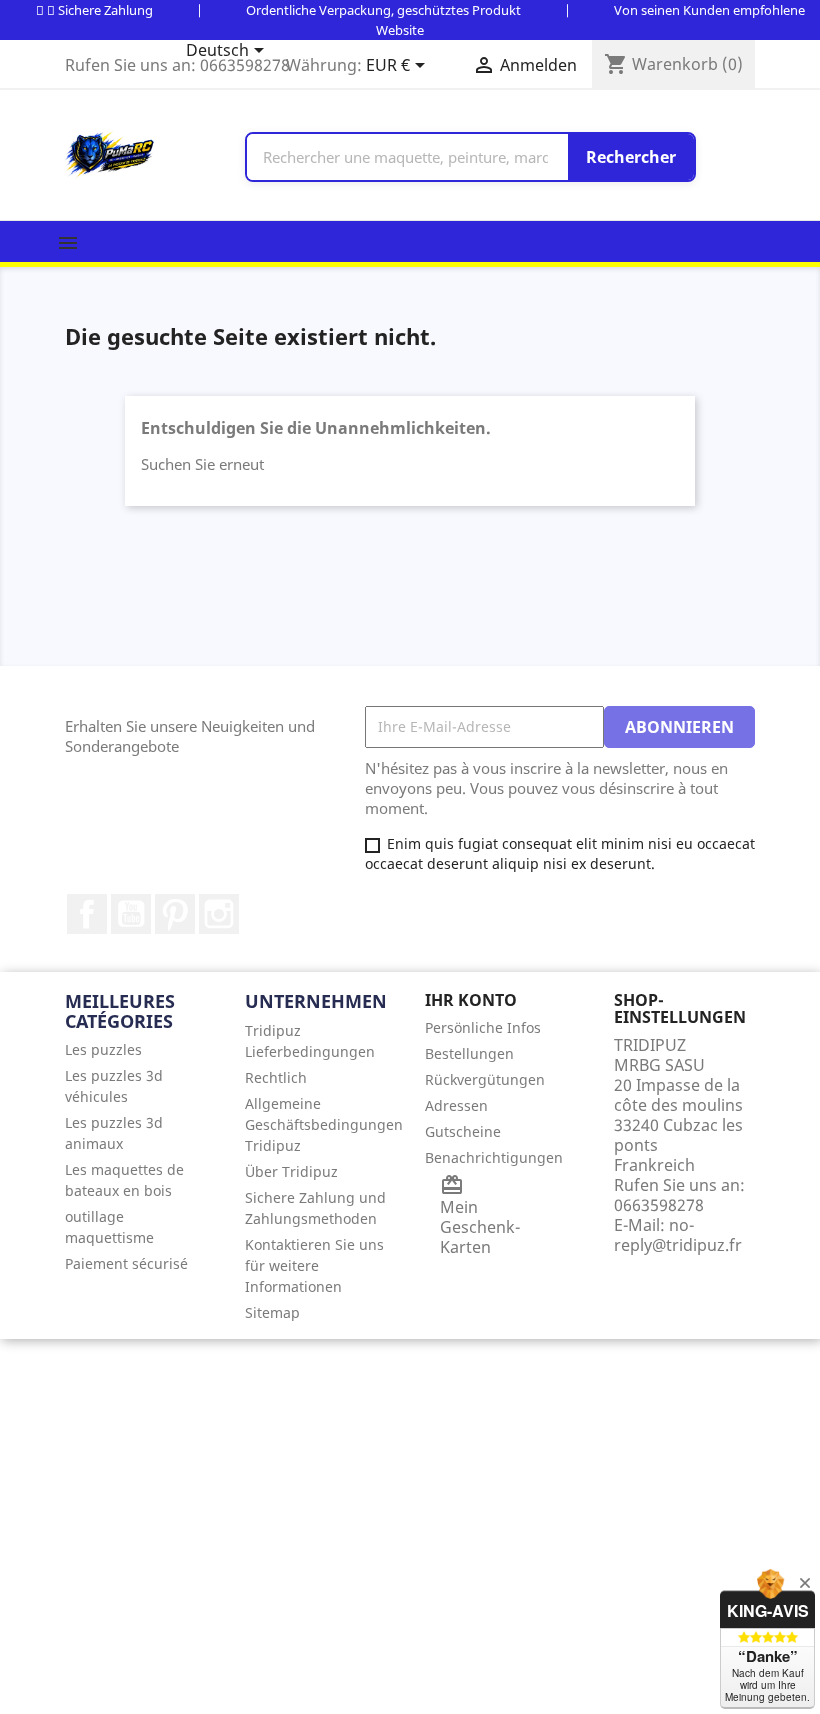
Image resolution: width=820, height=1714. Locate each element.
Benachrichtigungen (494, 1157)
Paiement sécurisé (126, 1263)
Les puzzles (103, 1049)
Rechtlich (276, 1077)
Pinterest (175, 914)
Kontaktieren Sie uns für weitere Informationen (314, 1265)
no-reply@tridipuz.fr (678, 1235)
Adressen (456, 1105)
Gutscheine (463, 1131)
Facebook (87, 914)
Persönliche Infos (483, 1027)
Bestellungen (469, 1053)
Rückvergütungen (485, 1079)
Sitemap (272, 1312)
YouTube (131, 914)
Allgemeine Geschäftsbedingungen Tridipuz (324, 1124)
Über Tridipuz (291, 1171)
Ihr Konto (471, 1000)
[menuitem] (140, 1049)
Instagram (219, 914)
